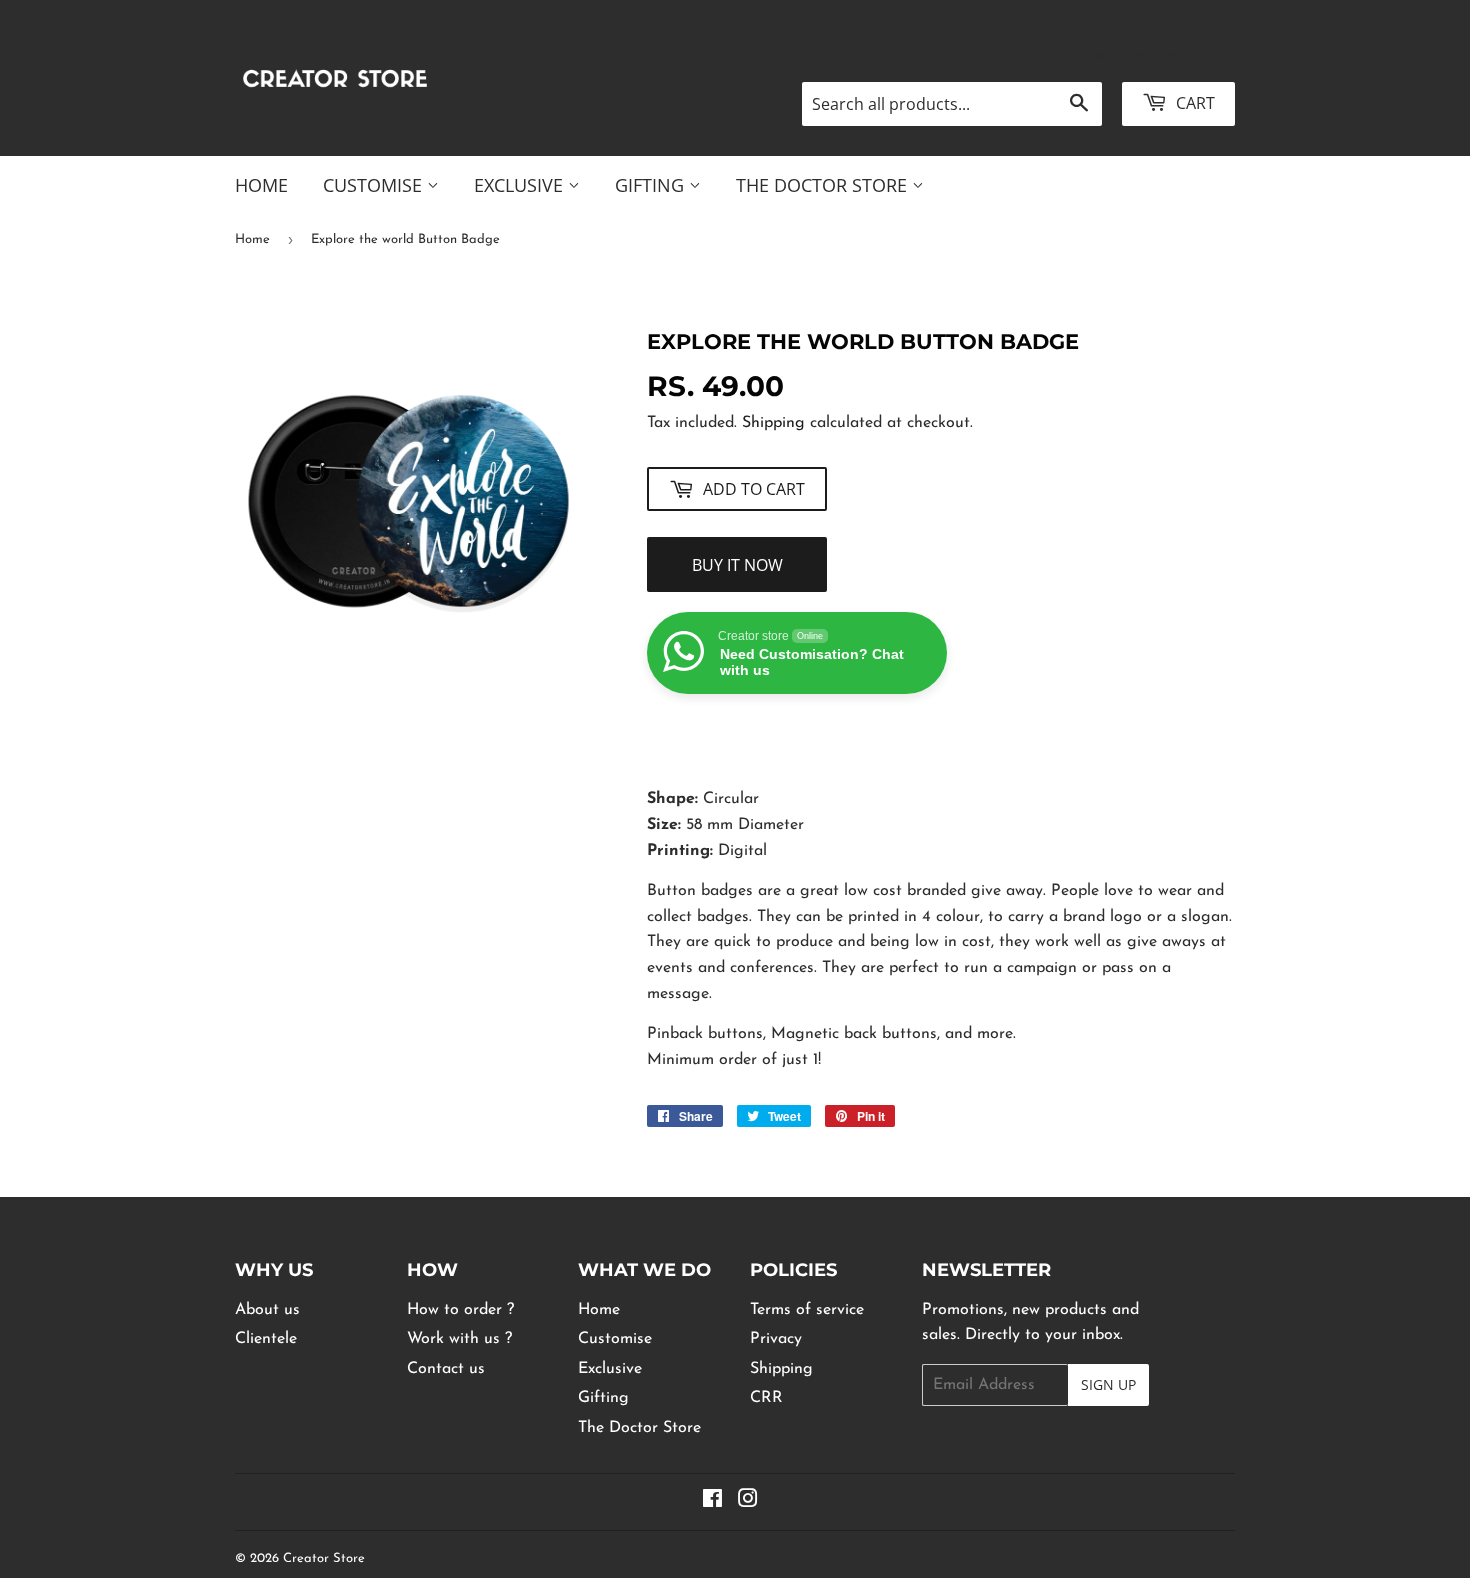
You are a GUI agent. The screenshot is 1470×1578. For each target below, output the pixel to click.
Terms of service (807, 1310)
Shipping (773, 423)
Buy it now (737, 565)
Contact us (446, 1369)
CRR (766, 1398)
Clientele (266, 1339)
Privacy (776, 1339)
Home (261, 185)
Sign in (1062, 55)
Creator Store (324, 1558)
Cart (1193, 103)
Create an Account (1175, 55)
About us (267, 1310)
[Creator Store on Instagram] (748, 1502)
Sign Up (1108, 1384)
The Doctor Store (824, 185)
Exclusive (521, 185)
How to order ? (460, 1310)
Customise (375, 185)
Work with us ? (459, 1339)
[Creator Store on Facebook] (712, 1502)
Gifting (652, 185)
